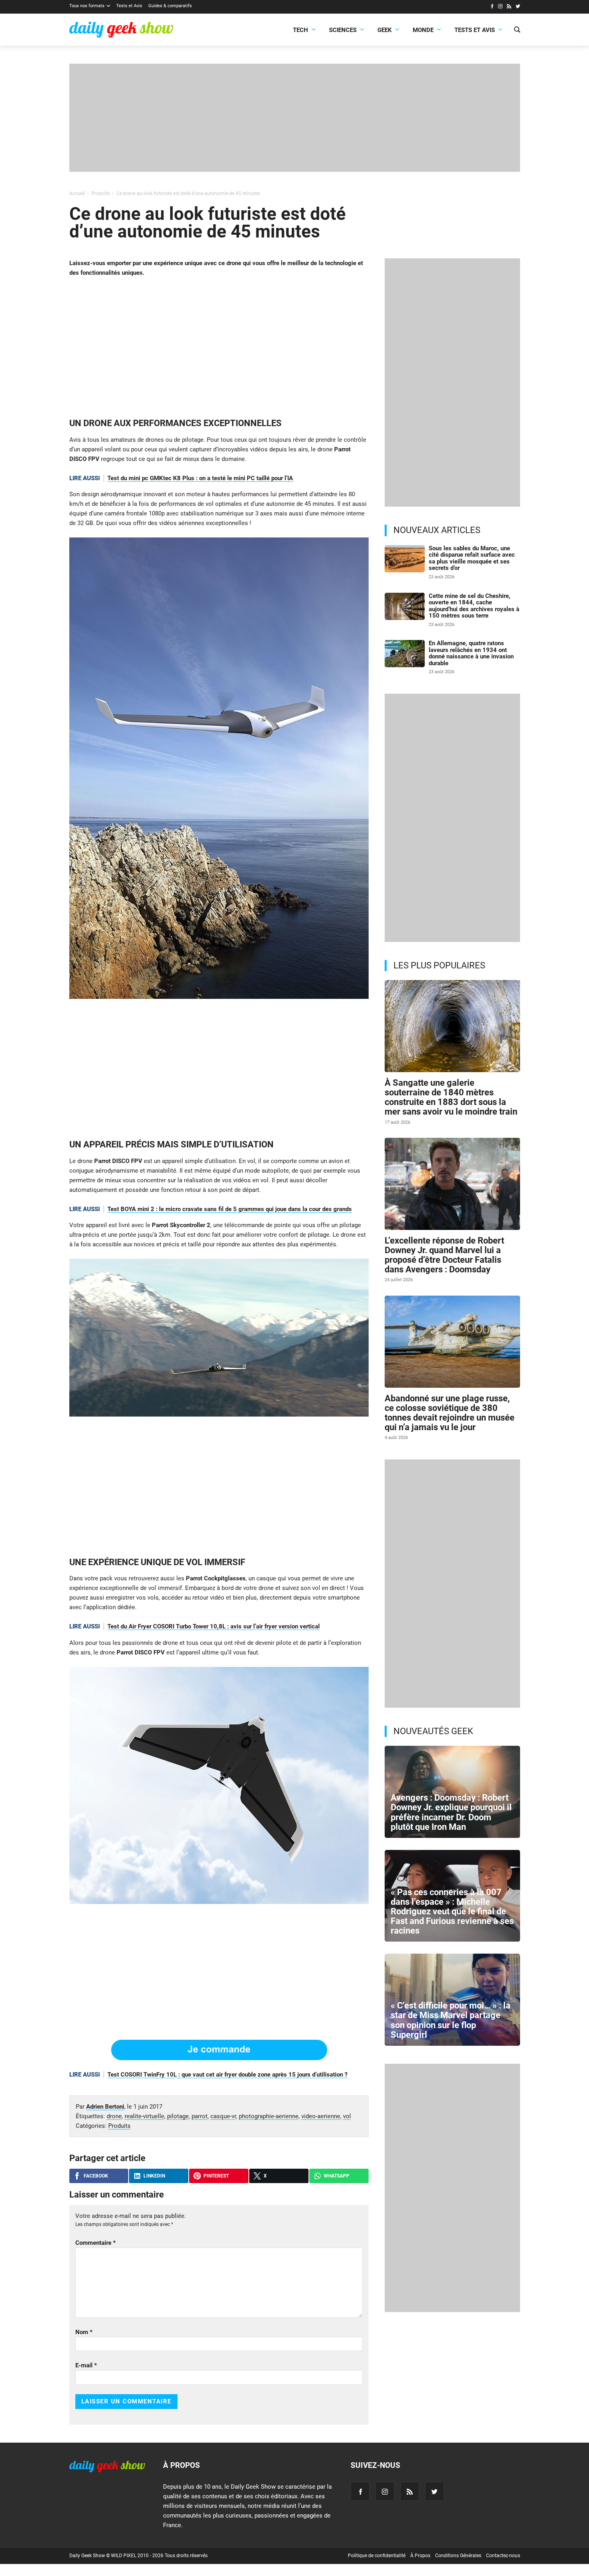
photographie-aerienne (269, 2116)
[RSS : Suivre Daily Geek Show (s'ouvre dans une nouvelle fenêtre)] (509, 7)
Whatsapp (337, 2176)
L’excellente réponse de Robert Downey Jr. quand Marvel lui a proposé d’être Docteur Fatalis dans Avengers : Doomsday (444, 1255)
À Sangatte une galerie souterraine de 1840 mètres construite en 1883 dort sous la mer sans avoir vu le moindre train (451, 1097)
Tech (301, 30)
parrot (200, 2116)
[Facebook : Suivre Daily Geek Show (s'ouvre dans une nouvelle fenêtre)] (492, 7)
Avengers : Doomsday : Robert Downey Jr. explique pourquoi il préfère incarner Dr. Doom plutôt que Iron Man (451, 1812)
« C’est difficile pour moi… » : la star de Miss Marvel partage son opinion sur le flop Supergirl (451, 2020)
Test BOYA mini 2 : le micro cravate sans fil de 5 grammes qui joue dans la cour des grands (230, 1209)
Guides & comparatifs (170, 6)
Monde (423, 30)
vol (347, 2116)
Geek (385, 30)
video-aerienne (321, 2116)
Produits (119, 2126)
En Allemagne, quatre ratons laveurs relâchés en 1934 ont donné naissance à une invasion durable (471, 653)
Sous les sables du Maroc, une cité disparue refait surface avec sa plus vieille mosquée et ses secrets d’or (472, 558)
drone (114, 2116)
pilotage (178, 2116)
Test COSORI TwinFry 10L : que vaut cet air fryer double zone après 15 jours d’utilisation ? (227, 2075)
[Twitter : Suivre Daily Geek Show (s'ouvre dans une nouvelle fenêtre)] (518, 7)
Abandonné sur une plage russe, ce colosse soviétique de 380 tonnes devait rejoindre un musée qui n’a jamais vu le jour (450, 1413)
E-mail (86, 2365)
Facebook (96, 2176)
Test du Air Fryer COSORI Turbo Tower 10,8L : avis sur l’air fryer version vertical (214, 1626)
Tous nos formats (87, 6)
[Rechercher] (517, 30)
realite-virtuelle (144, 2116)
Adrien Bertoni (105, 2107)
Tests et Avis (129, 6)
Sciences (343, 30)
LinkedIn (154, 2176)
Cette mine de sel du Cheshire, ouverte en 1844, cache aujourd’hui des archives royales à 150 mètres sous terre (474, 606)
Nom (84, 2332)
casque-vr (223, 2116)
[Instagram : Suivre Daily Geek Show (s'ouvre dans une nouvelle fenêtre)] (500, 7)
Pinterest (216, 2176)
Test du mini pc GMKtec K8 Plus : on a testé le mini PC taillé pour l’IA (200, 478)
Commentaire (96, 2243)
